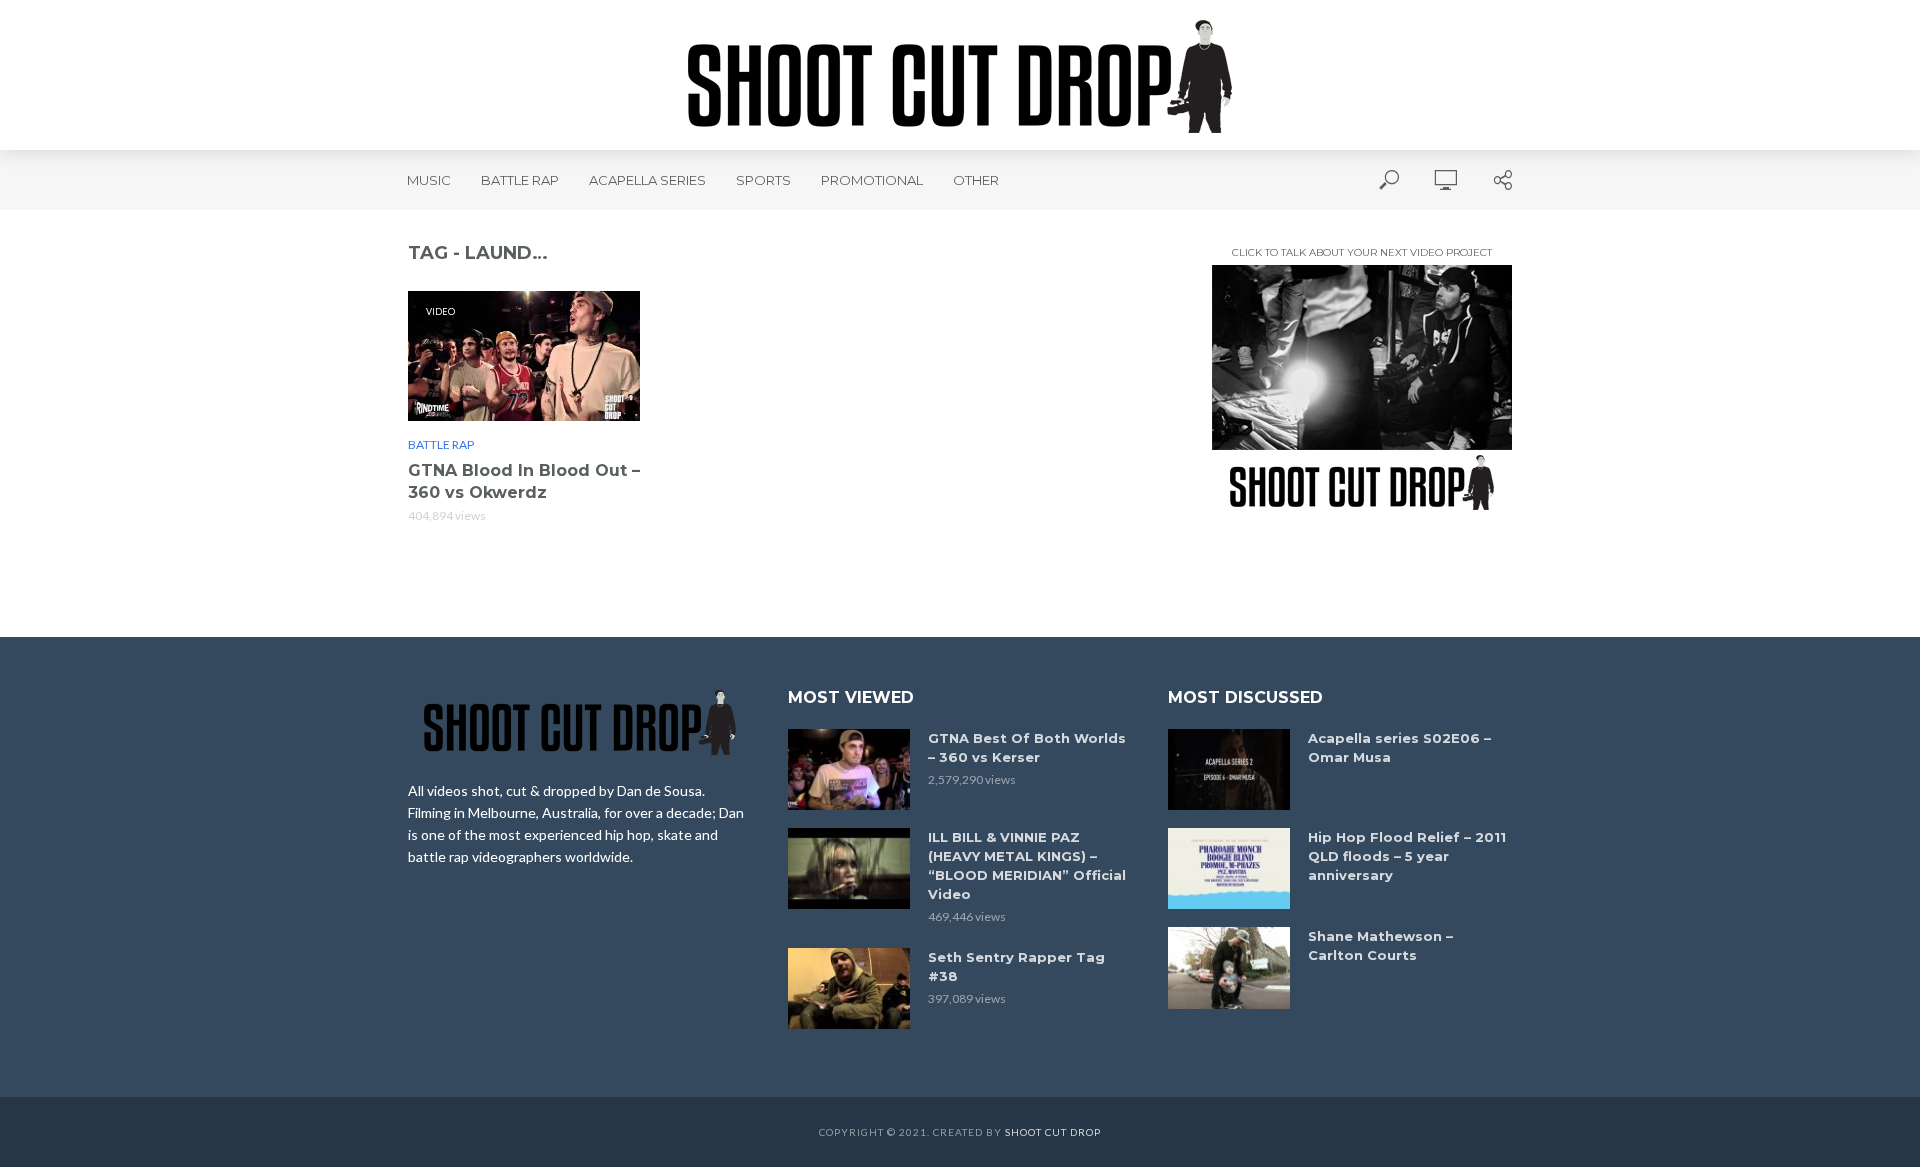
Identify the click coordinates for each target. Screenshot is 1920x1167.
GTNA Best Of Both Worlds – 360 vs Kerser (1027, 747)
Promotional (872, 180)
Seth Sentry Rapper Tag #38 (1016, 966)
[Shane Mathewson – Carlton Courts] (1229, 967)
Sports (763, 180)
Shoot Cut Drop (1053, 1132)
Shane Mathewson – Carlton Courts (1380, 945)
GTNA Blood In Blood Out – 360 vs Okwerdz (524, 481)
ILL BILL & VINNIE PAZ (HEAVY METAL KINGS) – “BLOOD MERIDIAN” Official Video (1027, 865)
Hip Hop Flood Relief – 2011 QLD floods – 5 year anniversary (1407, 856)
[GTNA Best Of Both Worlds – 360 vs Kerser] (849, 769)
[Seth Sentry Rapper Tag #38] (849, 988)
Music (429, 180)
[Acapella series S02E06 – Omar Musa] (1229, 769)
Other (976, 180)
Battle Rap (520, 180)
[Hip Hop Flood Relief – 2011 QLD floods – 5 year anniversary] (1229, 868)
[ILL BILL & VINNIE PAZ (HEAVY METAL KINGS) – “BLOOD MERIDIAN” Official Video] (849, 868)
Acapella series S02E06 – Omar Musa (1399, 747)
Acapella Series (647, 180)
